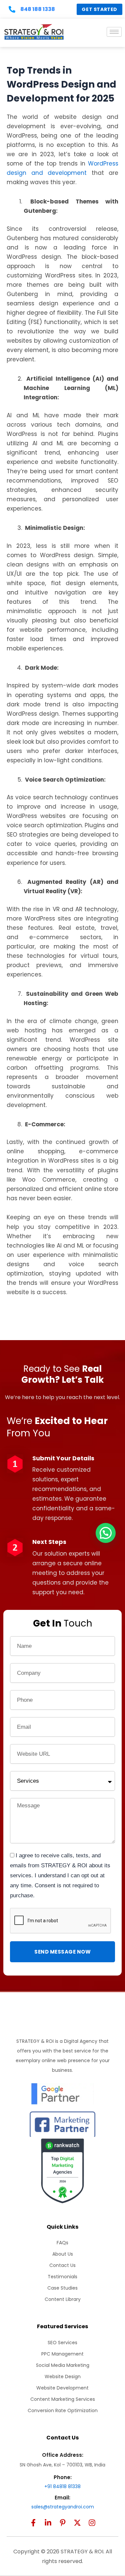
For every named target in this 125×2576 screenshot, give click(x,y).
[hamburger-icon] (114, 32)
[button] (106, 1533)
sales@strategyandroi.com (63, 2507)
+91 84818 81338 (62, 2486)
